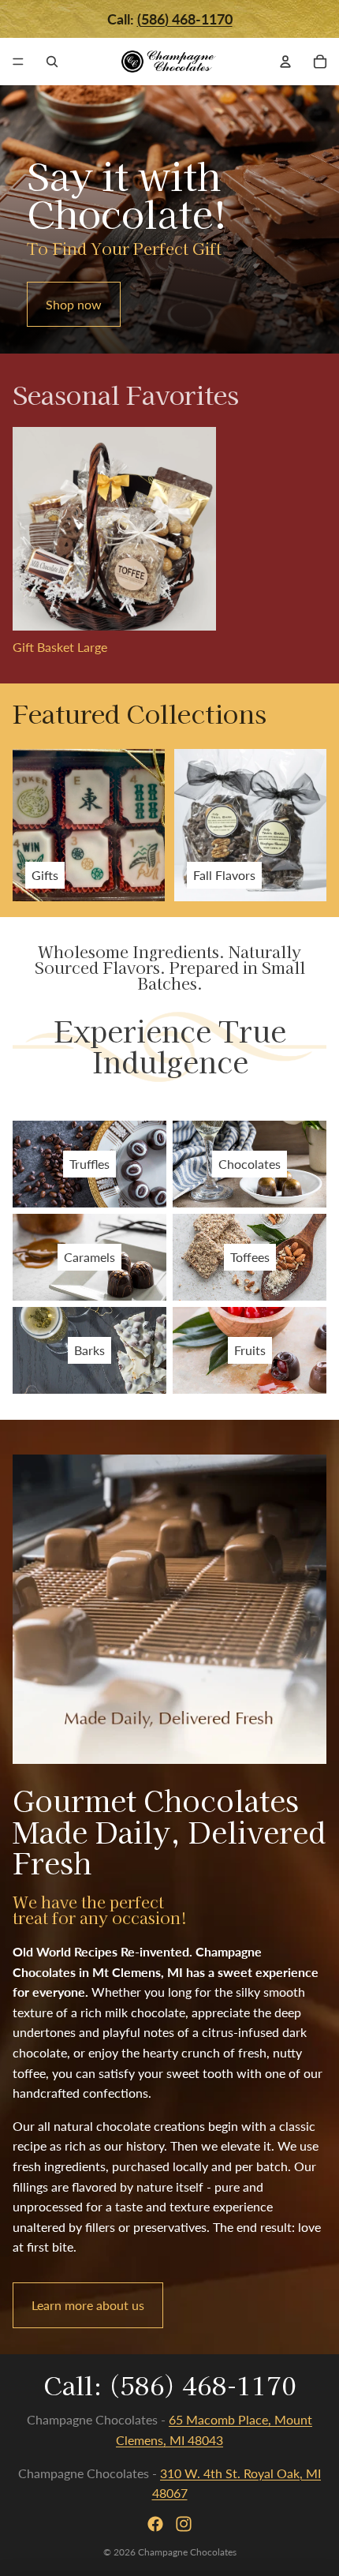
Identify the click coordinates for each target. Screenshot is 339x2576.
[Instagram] (184, 2524)
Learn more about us (88, 2305)
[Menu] (18, 62)
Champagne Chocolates (187, 2552)
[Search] (52, 62)
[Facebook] (155, 2524)
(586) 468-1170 (203, 2384)
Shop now (74, 304)
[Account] (285, 62)
